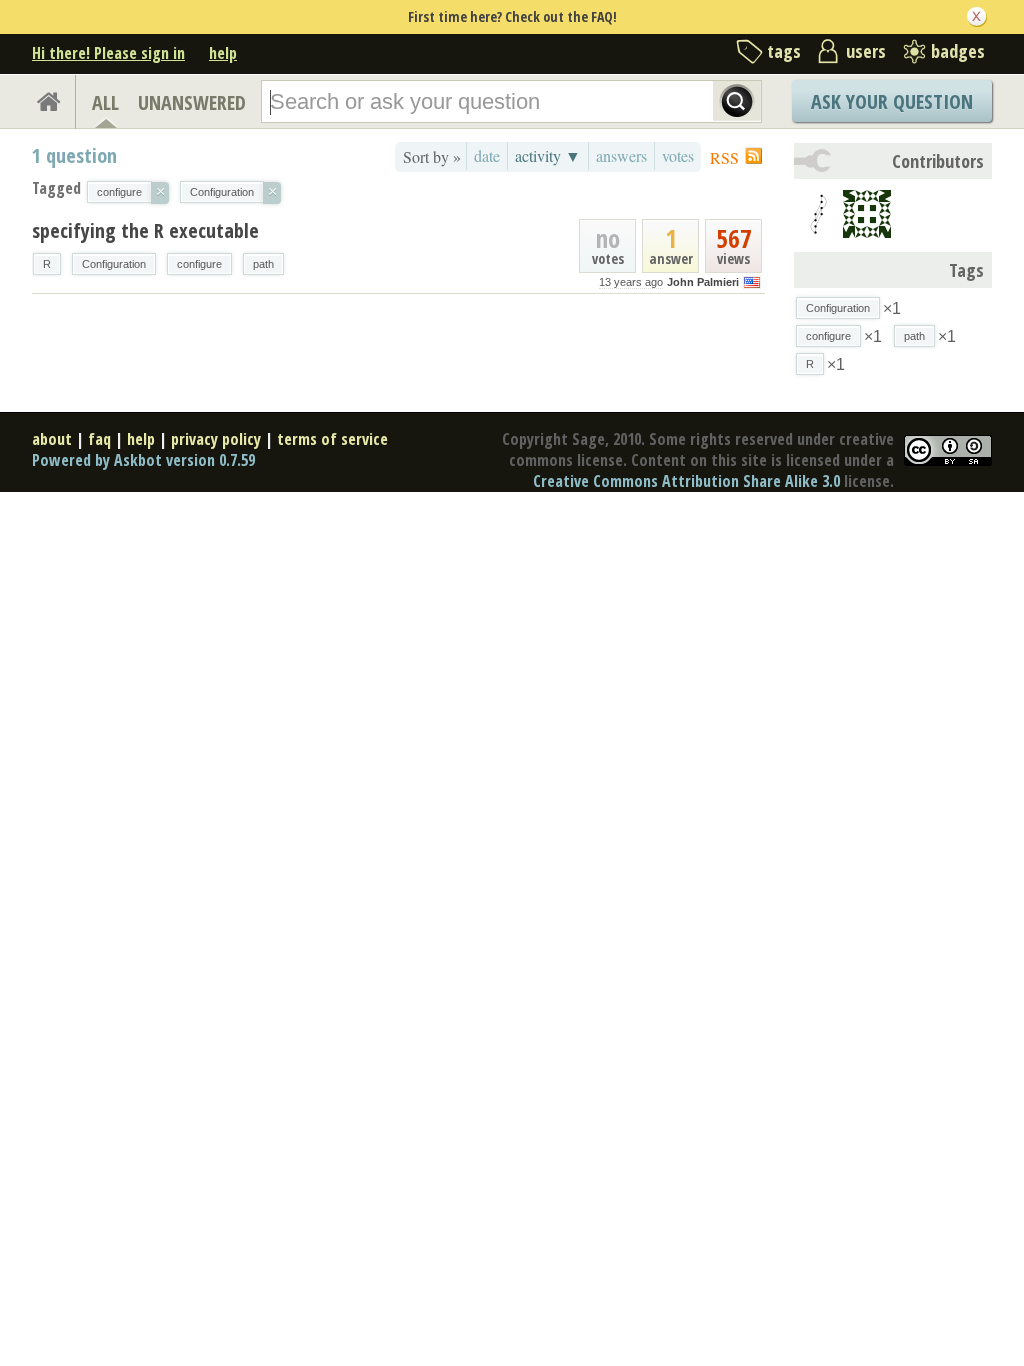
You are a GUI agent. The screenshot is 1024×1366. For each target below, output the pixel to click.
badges (958, 51)
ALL (105, 102)
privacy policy (216, 439)
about (52, 439)
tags (784, 51)
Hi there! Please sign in (108, 53)
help (223, 53)
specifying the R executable (145, 230)
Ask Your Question (892, 101)
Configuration (114, 264)
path (263, 264)
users (866, 51)
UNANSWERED (192, 102)
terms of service (332, 439)
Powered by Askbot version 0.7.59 (143, 460)
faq (99, 439)
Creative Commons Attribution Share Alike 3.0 (686, 481)
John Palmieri (703, 282)
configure (199, 264)
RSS (724, 157)
